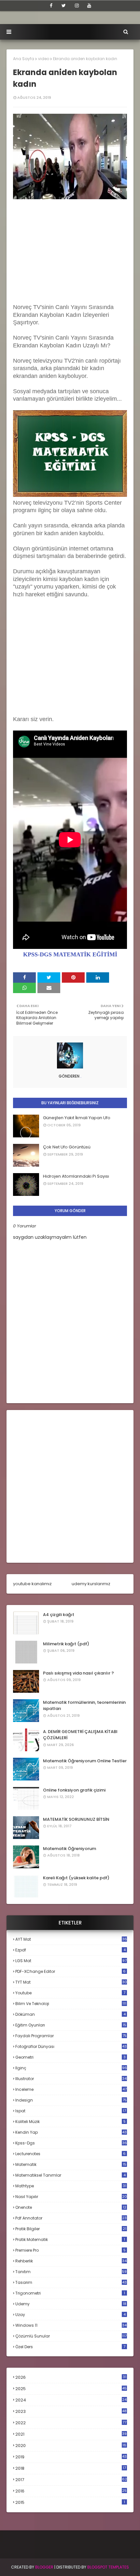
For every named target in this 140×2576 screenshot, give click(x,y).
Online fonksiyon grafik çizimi (74, 1790)
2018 (71, 2468)
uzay (70, 2315)
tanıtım (71, 2272)
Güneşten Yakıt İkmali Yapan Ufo (77, 1118)
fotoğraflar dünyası (71, 2046)
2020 (71, 2446)
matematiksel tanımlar (70, 2175)
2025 (71, 2389)
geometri (70, 2057)
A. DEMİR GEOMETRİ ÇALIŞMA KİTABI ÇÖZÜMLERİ (80, 1735)
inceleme (71, 2089)
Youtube (70, 1993)
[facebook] (51, 6)
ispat (71, 2111)
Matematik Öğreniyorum (70, 1849)
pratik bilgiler (71, 2229)
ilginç (71, 2068)
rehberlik (71, 2261)
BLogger (44, 2567)
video (44, 59)
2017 (71, 2480)
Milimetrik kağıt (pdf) (66, 1644)
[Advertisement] (70, 249)
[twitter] (64, 6)
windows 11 (71, 2325)
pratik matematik (70, 2239)
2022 (71, 2423)
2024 (71, 2400)
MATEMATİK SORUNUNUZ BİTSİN (76, 1819)
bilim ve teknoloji (71, 2004)
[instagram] (77, 6)
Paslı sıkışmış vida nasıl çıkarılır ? (78, 1673)
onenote (71, 2207)
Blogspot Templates (108, 2567)
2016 (71, 2491)
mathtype (71, 2186)
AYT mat (71, 1939)
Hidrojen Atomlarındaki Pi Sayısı (76, 1176)
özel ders (70, 2347)
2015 (70, 2502)
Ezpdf (70, 1950)
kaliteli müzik (70, 2122)
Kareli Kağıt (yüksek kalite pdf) (76, 1878)
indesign (71, 2100)
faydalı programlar (71, 2036)
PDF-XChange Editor (70, 1971)
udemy (71, 2304)
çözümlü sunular (71, 2336)
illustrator (71, 2079)
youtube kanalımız (32, 1584)
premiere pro (70, 2250)
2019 (71, 2457)
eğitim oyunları (71, 2025)
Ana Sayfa (24, 59)
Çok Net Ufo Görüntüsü (67, 1147)
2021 (71, 2434)
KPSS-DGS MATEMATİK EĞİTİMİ (70, 954)
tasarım (71, 2282)
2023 (71, 2412)
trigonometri (70, 2293)
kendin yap (71, 2132)
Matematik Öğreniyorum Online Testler (85, 1761)
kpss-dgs (71, 2143)
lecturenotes (70, 2154)
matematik (71, 2165)
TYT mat (71, 1982)
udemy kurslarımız (91, 1584)
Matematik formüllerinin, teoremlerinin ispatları (84, 1706)
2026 (71, 2377)
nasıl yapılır (71, 2197)
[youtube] (89, 6)
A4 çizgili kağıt (59, 1615)
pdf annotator (71, 2218)
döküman (70, 2014)
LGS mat (71, 1961)
